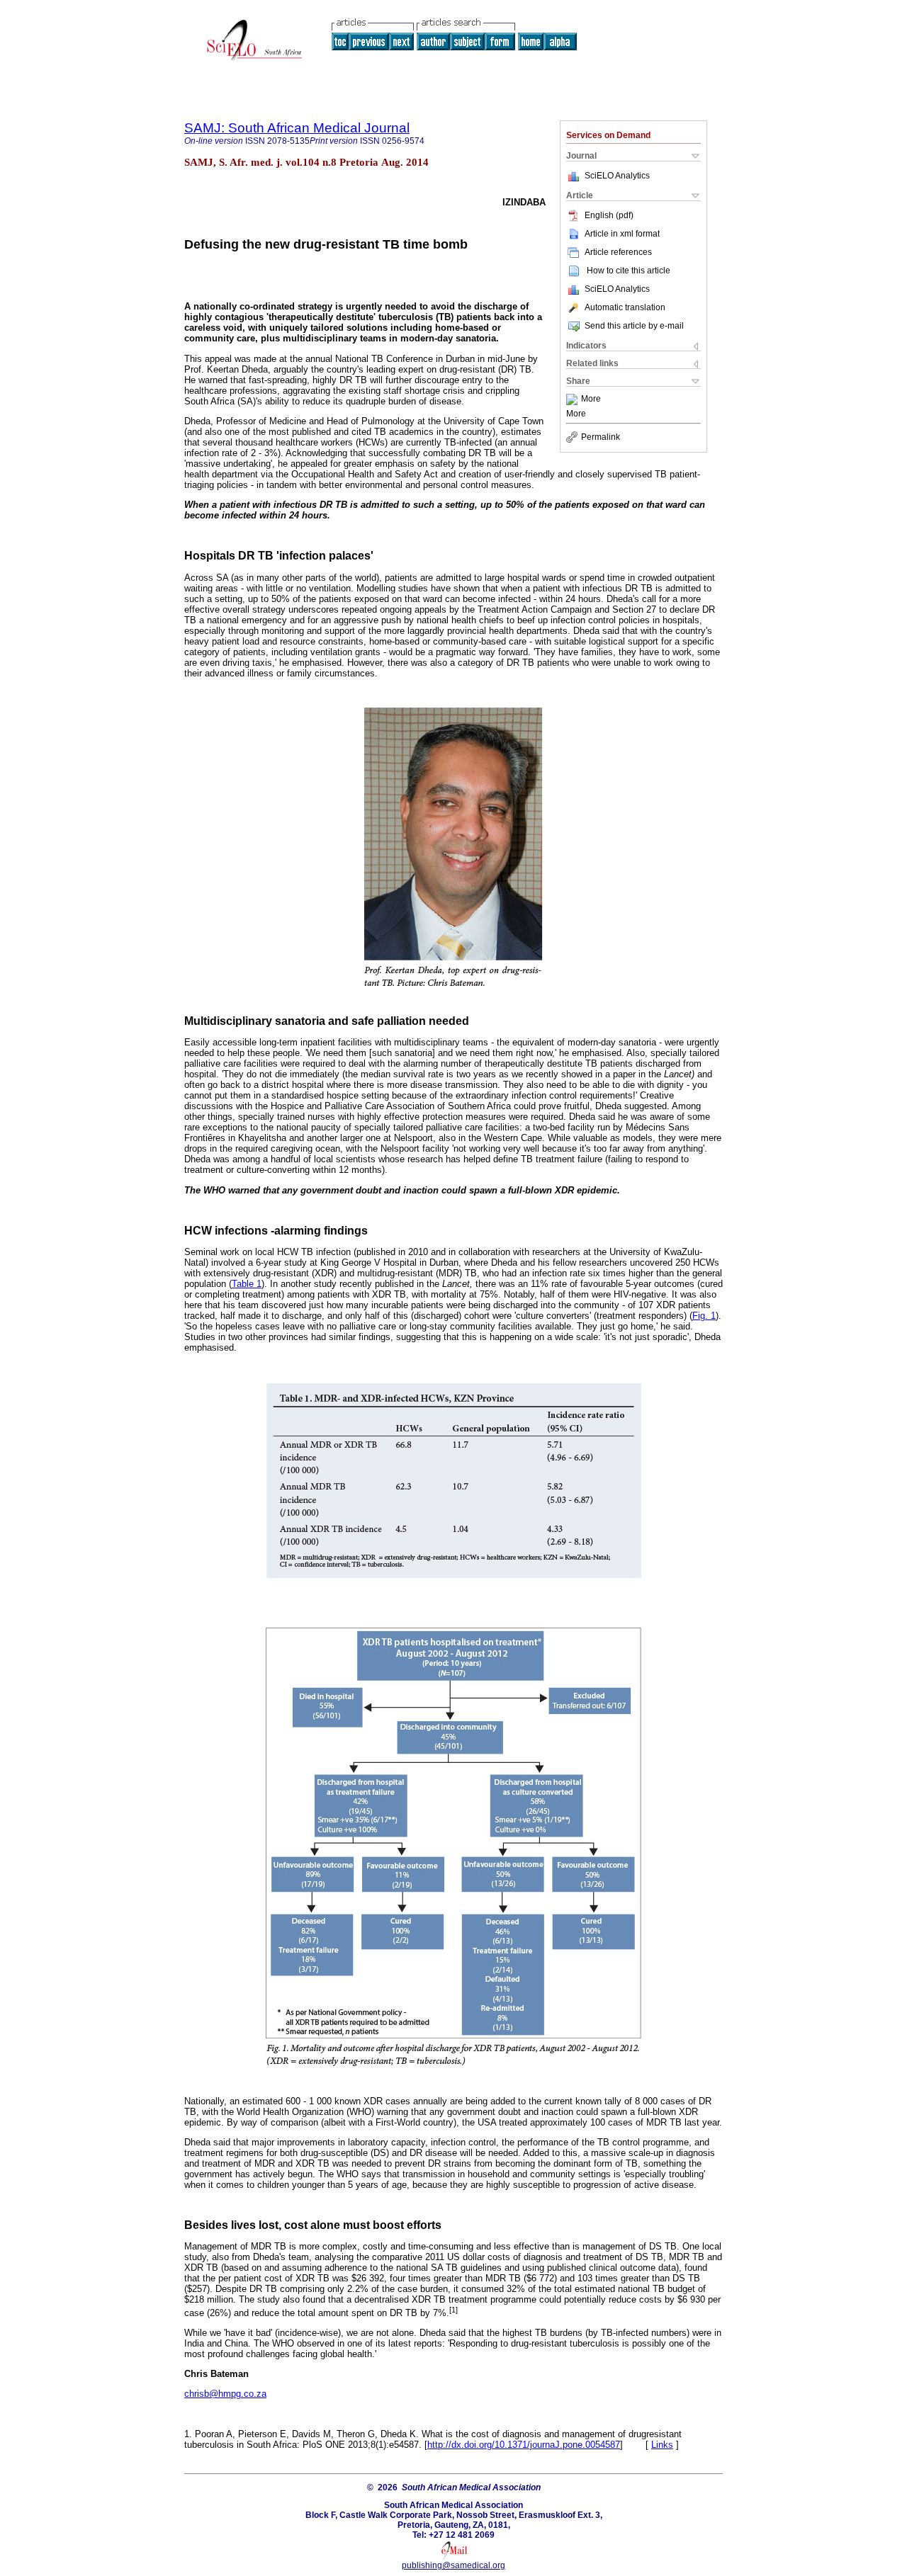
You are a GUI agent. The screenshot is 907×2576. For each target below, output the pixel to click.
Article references (618, 252)
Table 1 (247, 1284)
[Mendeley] (574, 399)
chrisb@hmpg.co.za (225, 2394)
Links (662, 2445)
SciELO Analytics (617, 176)
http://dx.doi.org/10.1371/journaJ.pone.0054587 (524, 2445)
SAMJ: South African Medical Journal (297, 128)
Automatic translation (625, 307)
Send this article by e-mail (634, 326)
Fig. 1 (704, 1316)
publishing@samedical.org (453, 2565)
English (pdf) (609, 215)
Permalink (601, 437)
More (591, 399)
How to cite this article (629, 271)
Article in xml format (622, 234)
